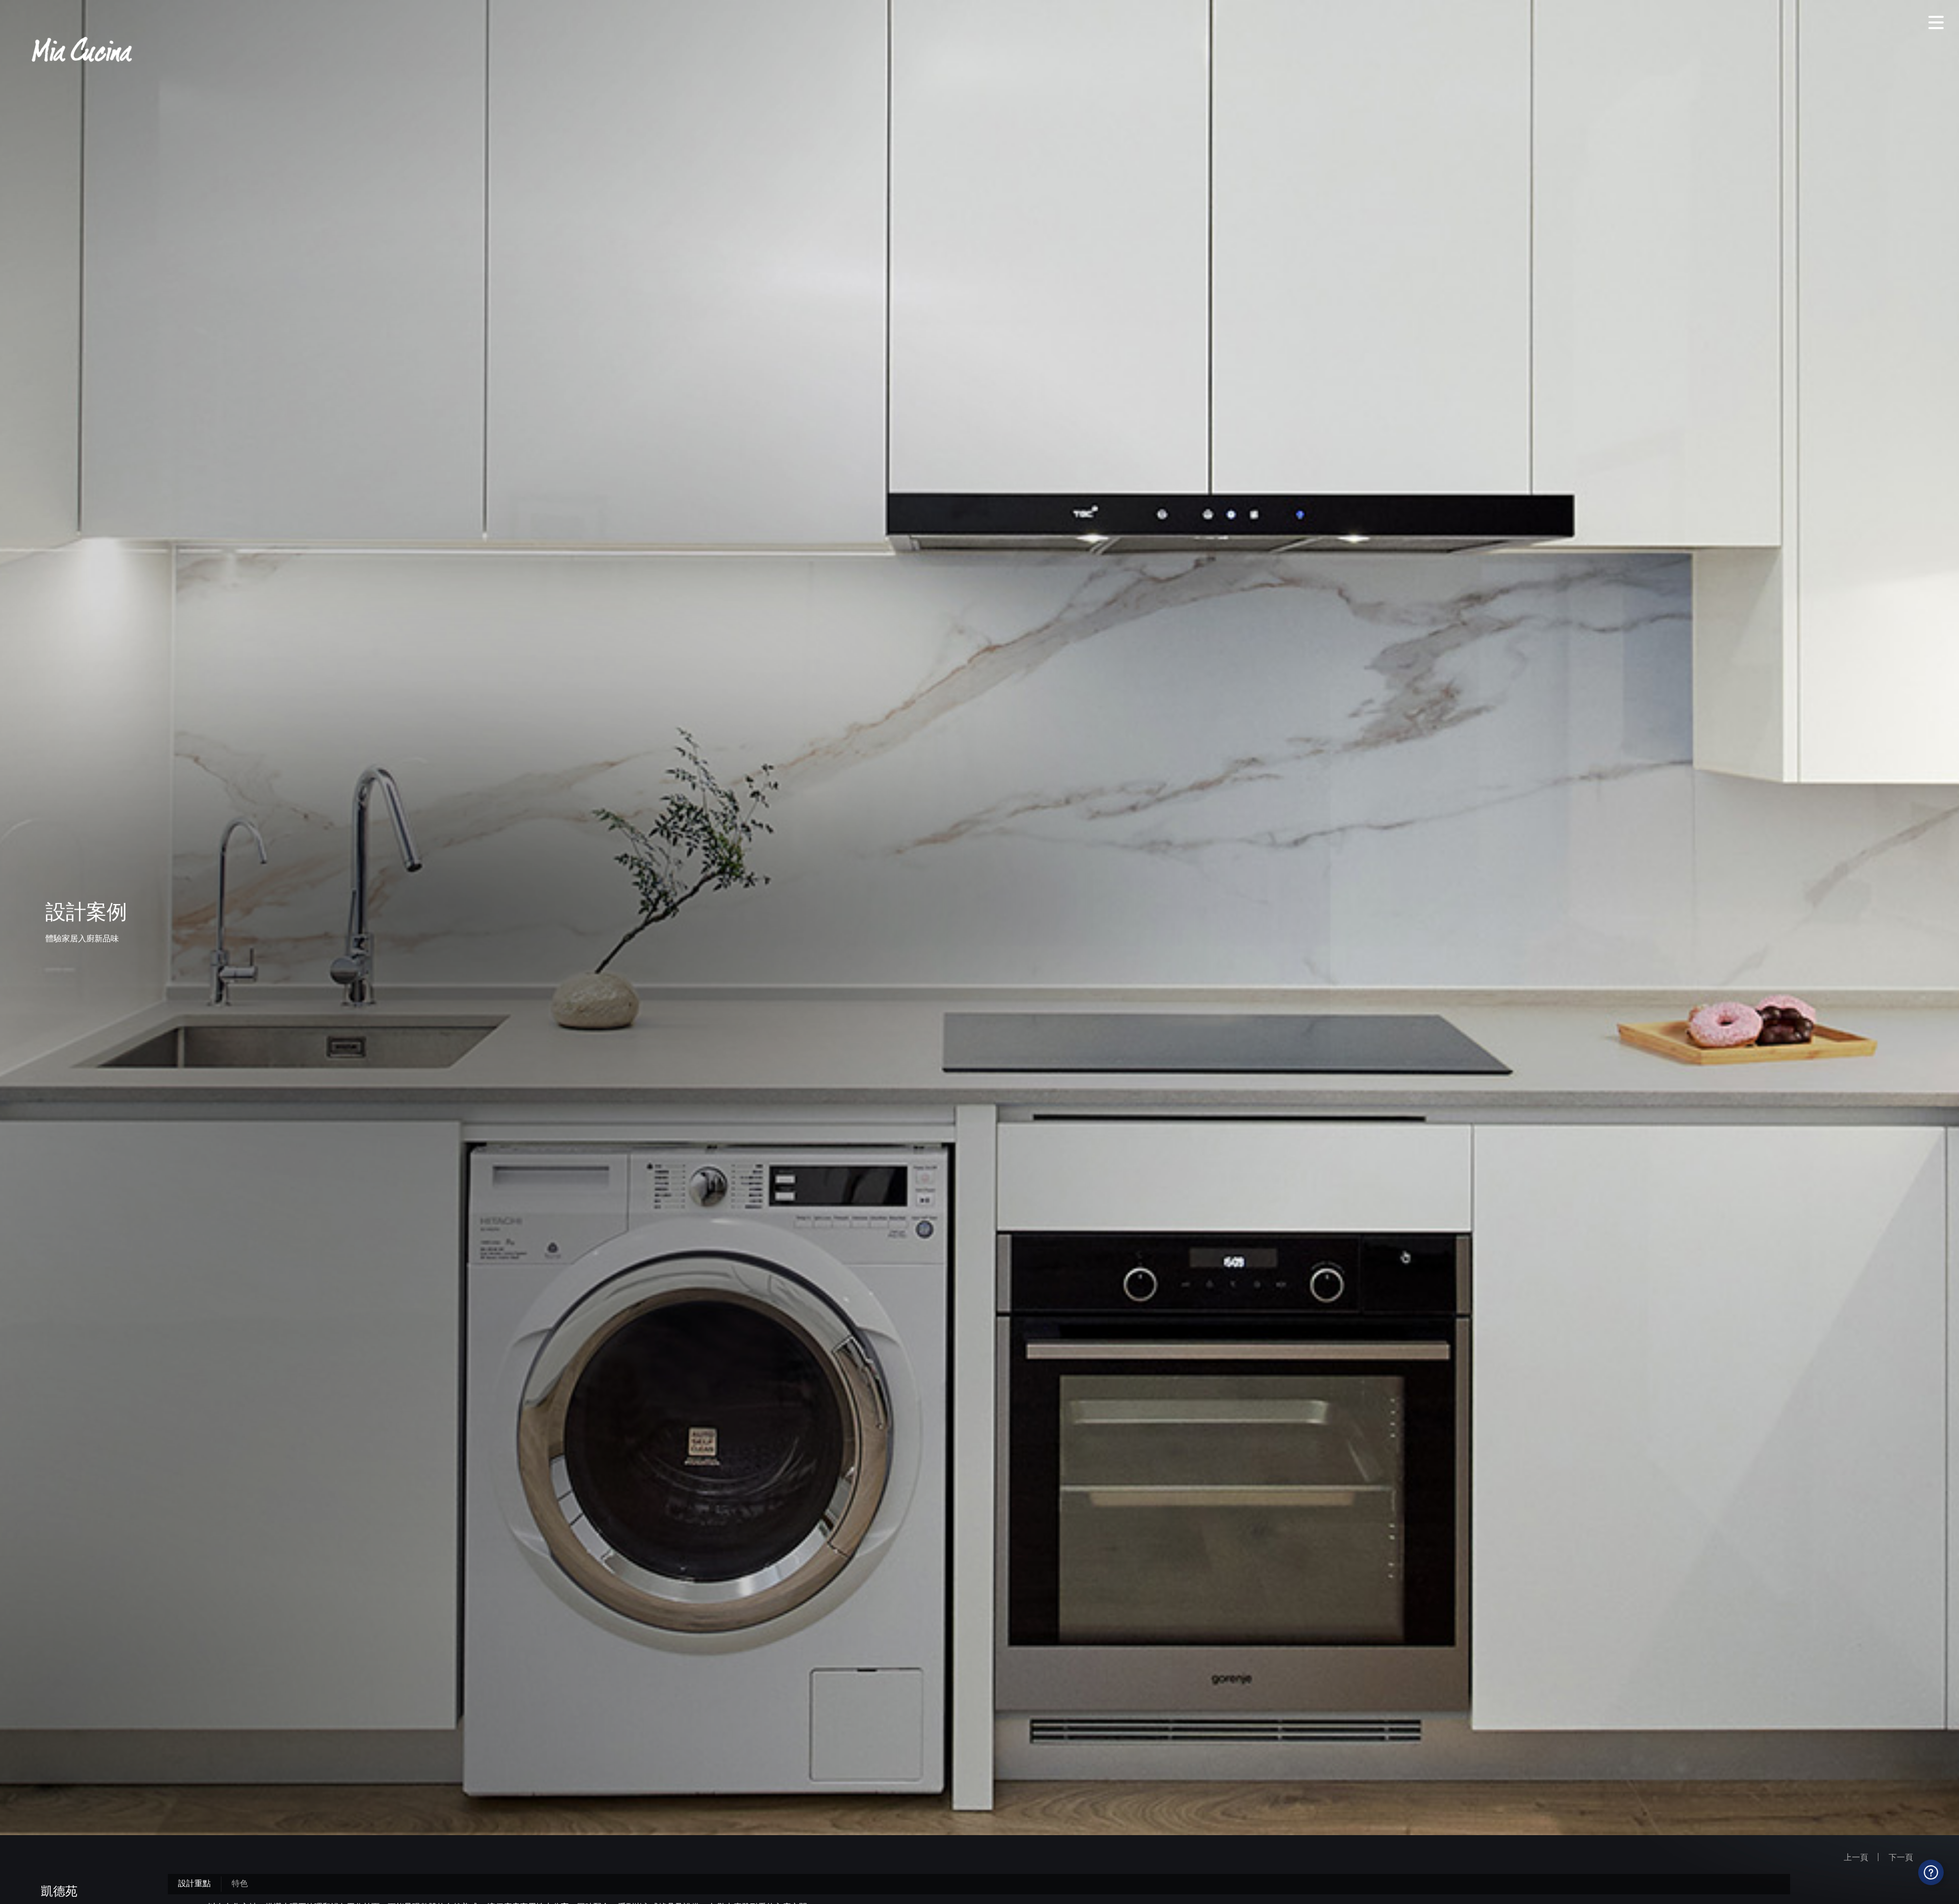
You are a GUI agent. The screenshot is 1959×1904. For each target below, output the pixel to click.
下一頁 (1901, 1857)
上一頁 (1856, 1857)
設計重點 (194, 1883)
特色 (240, 1883)
